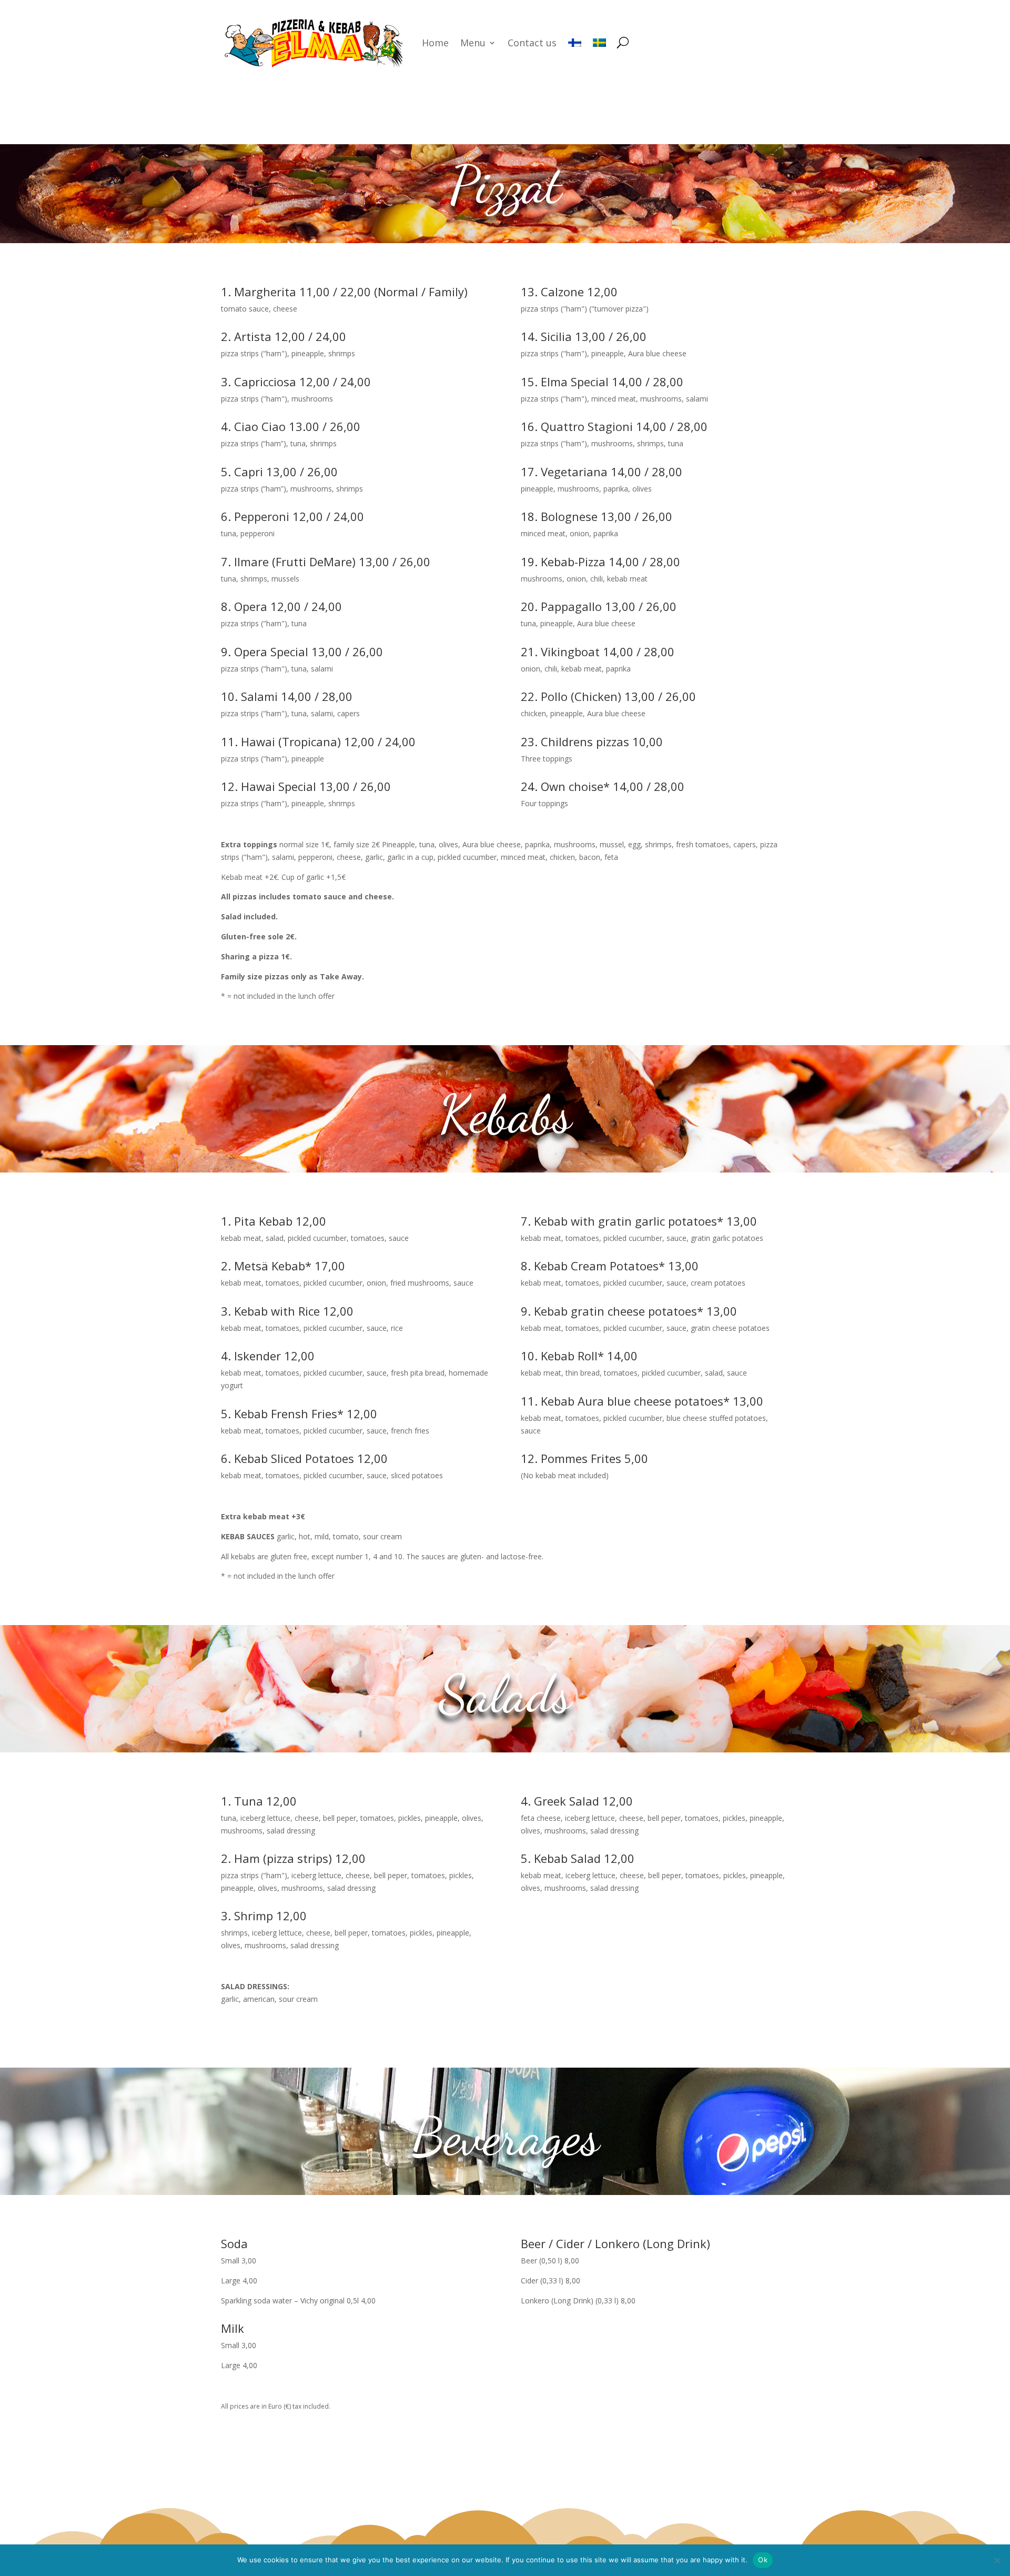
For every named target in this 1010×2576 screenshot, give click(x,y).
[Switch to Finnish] (575, 43)
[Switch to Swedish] (599, 43)
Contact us (532, 43)
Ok (763, 2560)
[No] (997, 2560)
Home (435, 43)
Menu (473, 43)
